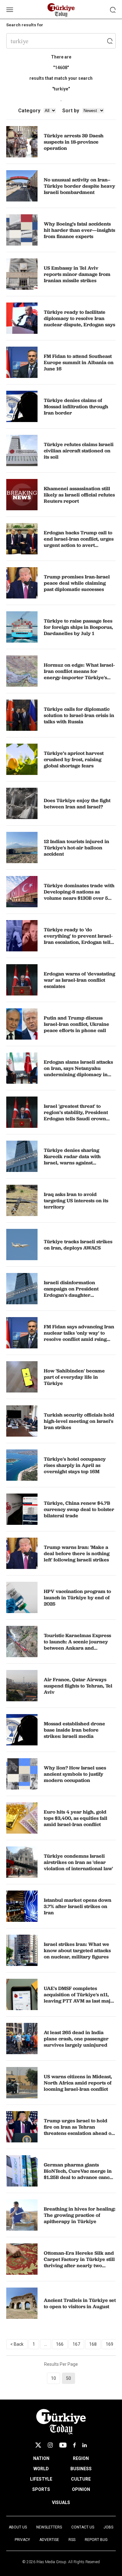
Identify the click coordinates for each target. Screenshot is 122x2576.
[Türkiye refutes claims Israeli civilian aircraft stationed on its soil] (22, 451)
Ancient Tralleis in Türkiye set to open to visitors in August (80, 2303)
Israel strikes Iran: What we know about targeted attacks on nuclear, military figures (77, 1950)
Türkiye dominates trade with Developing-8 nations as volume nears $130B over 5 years (79, 895)
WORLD (41, 2469)
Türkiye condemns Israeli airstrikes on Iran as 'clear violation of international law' (78, 1862)
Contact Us (83, 2527)
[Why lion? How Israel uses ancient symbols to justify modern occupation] (22, 1774)
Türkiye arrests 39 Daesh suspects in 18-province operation (74, 142)
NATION (41, 2458)
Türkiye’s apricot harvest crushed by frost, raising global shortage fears (74, 759)
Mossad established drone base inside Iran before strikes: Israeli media (74, 1730)
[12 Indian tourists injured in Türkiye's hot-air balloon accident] (22, 848)
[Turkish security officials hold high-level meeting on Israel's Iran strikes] (22, 1421)
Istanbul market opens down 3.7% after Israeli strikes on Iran (78, 1906)
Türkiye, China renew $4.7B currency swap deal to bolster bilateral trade (79, 1509)
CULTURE (81, 2479)
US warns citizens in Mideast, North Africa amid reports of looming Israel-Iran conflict (78, 2083)
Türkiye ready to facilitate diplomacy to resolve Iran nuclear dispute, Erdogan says (79, 318)
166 (60, 2344)
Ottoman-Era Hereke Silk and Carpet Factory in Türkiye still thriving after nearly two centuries (79, 2262)
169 (109, 2344)
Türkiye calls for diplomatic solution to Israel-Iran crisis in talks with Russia (79, 715)
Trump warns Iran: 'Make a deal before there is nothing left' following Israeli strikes (77, 1553)
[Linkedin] (85, 2445)
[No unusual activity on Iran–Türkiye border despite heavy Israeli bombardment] (22, 186)
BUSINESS (81, 2469)
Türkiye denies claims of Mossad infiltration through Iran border (76, 406)
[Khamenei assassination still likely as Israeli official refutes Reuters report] (22, 495)
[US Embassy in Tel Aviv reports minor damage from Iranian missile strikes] (22, 274)
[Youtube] (63, 2445)
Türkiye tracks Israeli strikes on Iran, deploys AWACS (78, 1245)
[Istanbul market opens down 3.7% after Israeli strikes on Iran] (22, 1906)
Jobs (108, 2527)
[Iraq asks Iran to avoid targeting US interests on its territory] (22, 1200)
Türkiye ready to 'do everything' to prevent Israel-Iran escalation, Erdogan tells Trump (78, 939)
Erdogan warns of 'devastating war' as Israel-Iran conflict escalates (79, 980)
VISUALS (61, 2502)
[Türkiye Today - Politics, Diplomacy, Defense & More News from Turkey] (61, 10)
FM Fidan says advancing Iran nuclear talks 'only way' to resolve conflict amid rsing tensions (79, 1336)
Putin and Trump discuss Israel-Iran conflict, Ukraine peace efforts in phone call (76, 1024)
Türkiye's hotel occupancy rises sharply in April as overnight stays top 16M (75, 1465)
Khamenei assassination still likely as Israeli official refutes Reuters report (79, 495)
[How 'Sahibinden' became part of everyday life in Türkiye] (22, 1377)
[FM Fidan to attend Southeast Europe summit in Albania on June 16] (22, 362)
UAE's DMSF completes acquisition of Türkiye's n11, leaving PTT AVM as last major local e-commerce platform (80, 1998)
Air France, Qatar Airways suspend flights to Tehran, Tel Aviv (78, 1686)
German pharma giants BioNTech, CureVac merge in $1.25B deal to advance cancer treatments (79, 2174)
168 (93, 2344)
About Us (18, 2527)
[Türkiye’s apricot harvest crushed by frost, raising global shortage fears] (22, 759)
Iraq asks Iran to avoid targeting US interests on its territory (76, 1200)
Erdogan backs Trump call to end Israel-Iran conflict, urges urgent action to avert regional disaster (79, 542)
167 (76, 2344)
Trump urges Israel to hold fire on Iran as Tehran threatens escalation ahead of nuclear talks (78, 2130)
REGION (81, 2458)
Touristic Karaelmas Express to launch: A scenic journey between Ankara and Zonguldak (77, 1645)
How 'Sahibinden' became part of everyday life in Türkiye (74, 1377)
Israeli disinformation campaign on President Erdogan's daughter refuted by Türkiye (71, 1292)
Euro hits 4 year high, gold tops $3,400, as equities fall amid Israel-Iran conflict (76, 1818)
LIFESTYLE (41, 2479)
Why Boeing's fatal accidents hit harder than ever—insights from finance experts (79, 230)
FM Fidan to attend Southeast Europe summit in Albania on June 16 (79, 362)
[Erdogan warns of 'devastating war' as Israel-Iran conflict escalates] (22, 980)
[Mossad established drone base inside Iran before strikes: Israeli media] (22, 1730)
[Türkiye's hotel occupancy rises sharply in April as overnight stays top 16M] (22, 1465)
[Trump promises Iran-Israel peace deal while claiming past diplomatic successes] (22, 583)
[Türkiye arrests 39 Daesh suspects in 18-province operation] (22, 142)
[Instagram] (50, 2445)
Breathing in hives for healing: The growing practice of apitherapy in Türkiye (80, 2215)
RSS (72, 2540)
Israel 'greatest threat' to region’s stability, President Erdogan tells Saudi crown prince (76, 1115)
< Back (17, 2344)
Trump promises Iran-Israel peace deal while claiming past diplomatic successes (77, 583)
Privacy (22, 2540)
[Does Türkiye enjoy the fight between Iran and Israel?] (22, 803)
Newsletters (49, 2527)
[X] (38, 2445)
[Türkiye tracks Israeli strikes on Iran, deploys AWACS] (22, 1245)
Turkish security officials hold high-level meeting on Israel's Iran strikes (79, 1421)
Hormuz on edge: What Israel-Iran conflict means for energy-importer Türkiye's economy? (79, 674)
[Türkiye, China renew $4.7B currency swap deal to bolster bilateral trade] (22, 1509)
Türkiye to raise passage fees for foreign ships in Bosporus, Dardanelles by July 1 (78, 627)
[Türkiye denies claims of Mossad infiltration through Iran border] (22, 406)
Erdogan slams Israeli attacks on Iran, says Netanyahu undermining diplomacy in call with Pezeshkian (78, 1071)
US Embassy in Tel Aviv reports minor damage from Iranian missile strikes (77, 274)
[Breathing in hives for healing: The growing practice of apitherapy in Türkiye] (22, 2215)
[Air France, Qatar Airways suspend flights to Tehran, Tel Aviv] (22, 1686)
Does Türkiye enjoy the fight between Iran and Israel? (77, 803)
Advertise (49, 2540)
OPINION (81, 2489)
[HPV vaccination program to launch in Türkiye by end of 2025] (22, 1597)
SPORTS (41, 2489)
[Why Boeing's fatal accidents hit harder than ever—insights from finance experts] (22, 230)
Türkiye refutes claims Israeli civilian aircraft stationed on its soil (79, 451)
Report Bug (96, 2540)
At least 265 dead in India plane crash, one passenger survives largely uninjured (76, 2039)
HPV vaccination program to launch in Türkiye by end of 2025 (77, 1597)
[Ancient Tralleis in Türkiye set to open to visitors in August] (22, 2303)
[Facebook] (74, 2445)
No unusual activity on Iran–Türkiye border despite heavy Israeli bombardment (79, 186)
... (46, 2344)
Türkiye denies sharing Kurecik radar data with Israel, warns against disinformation (72, 1159)
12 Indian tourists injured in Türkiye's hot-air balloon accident (76, 848)
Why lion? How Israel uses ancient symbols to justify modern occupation (75, 1774)
